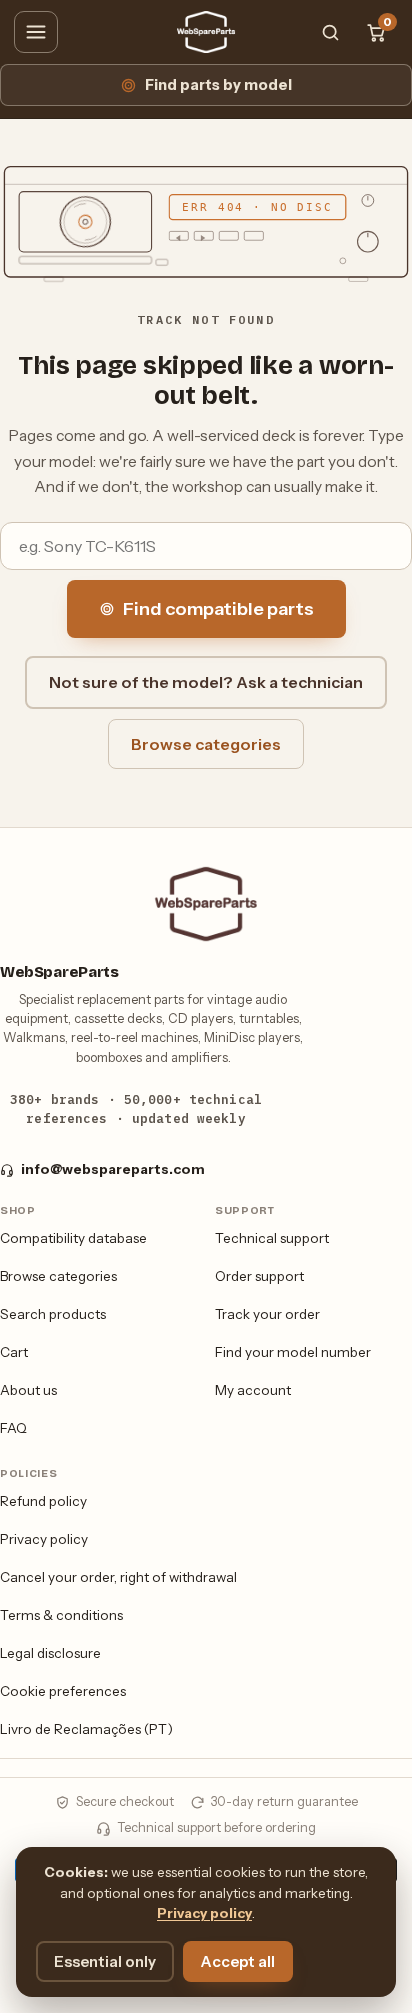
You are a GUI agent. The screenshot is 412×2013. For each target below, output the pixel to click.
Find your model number (293, 1352)
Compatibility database (73, 1238)
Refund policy (43, 1501)
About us (28, 1390)
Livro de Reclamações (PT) (86, 1729)
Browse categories (206, 744)
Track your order (267, 1314)
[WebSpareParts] (206, 32)
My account (253, 1390)
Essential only (105, 1961)
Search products (53, 1314)
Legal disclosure (50, 1653)
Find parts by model (218, 85)
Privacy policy (44, 1539)
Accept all (238, 1961)
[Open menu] (36, 32)
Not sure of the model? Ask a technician (206, 682)
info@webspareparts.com (113, 1169)
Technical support (272, 1238)
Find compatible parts (218, 609)
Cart (14, 1352)
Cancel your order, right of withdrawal (118, 1577)
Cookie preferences (63, 1691)
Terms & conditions (61, 1615)
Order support (259, 1276)
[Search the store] (330, 32)
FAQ (13, 1428)
